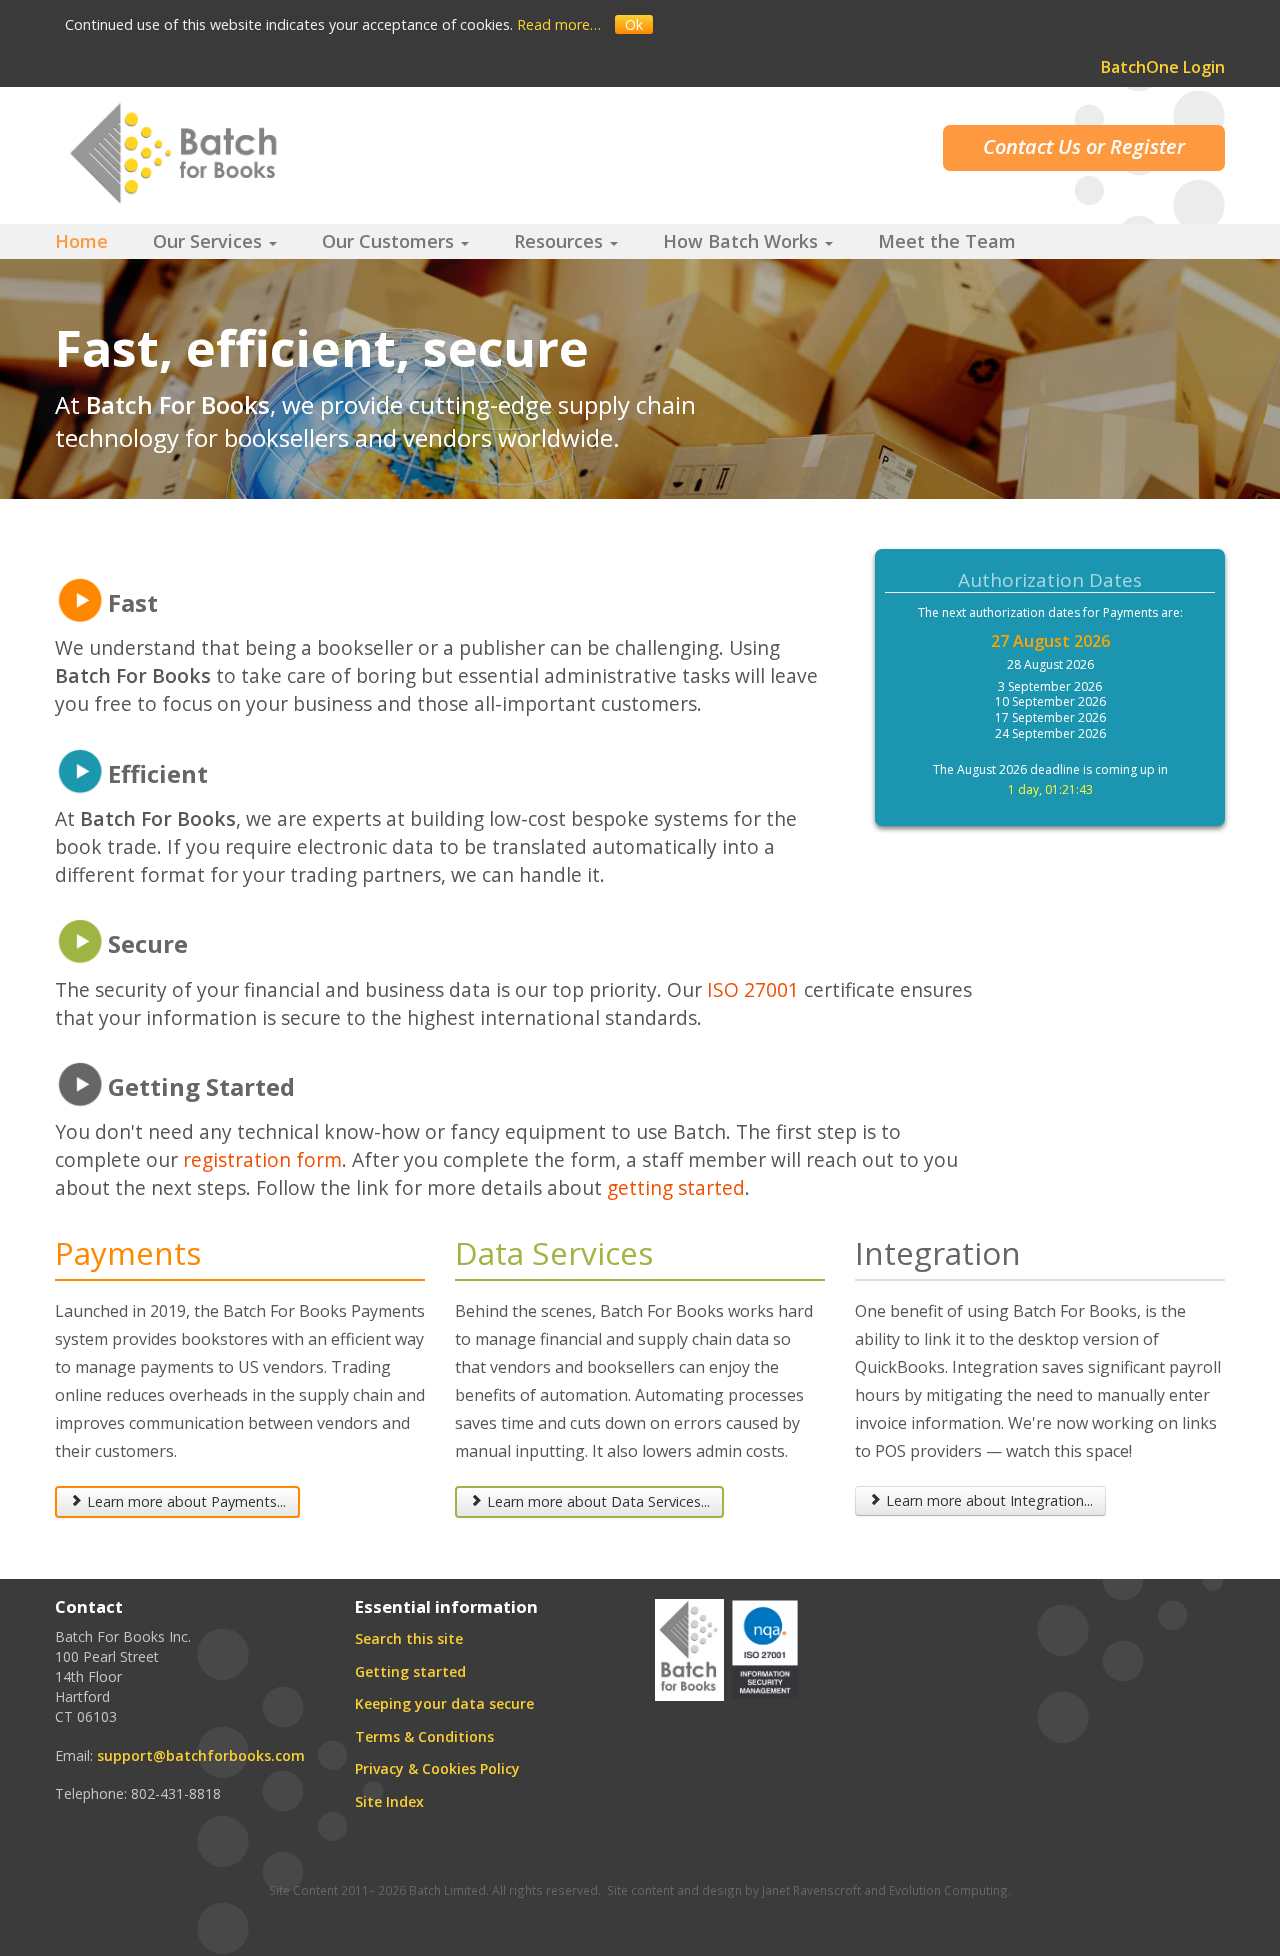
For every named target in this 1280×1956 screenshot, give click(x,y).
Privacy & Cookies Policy (437, 1768)
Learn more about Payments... (186, 1501)
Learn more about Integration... (989, 1500)
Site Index (389, 1801)
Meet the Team (947, 241)
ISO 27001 (753, 989)
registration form (262, 1159)
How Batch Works (743, 241)
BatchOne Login (1163, 67)
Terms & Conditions (424, 1736)
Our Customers (390, 241)
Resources (561, 241)
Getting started (410, 1671)
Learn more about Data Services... (598, 1501)
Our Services (210, 241)
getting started (676, 1187)
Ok (634, 24)
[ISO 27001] (765, 1647)
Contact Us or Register (1084, 146)
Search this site (409, 1638)
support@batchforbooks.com (201, 1755)
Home (81, 241)
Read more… (559, 24)
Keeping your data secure (444, 1703)
